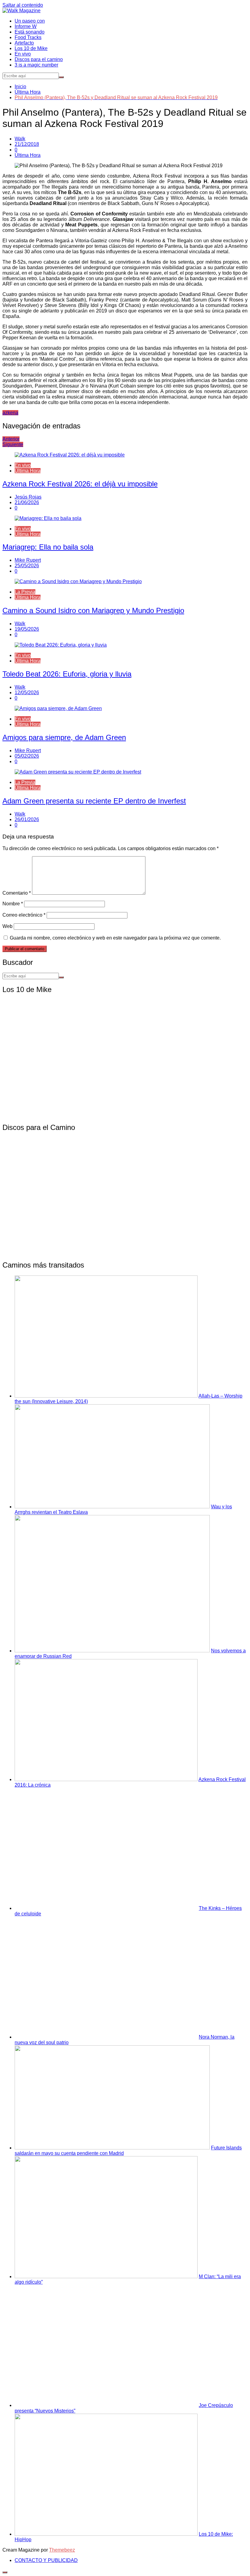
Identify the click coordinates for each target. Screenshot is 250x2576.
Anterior (11, 439)
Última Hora (28, 155)
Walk (20, 139)
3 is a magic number (36, 65)
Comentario (17, 893)
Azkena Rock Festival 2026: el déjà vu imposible (80, 484)
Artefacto (24, 43)
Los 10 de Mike (31, 48)
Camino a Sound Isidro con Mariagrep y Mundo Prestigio (93, 610)
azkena (10, 413)
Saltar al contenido (23, 5)
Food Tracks (28, 37)
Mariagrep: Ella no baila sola (48, 547)
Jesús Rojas (28, 497)
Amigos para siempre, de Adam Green (64, 737)
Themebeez (62, 2550)
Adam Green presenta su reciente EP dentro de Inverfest (94, 801)
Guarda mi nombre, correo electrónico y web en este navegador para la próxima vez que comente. (115, 938)
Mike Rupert (28, 560)
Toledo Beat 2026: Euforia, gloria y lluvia (67, 674)
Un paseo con (30, 21)
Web (7, 926)
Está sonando (30, 32)
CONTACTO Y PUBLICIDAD (46, 2560)
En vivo (23, 54)
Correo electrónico (24, 915)
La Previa (25, 592)
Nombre (13, 904)
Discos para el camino (39, 59)
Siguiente (13, 444)
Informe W (26, 26)
